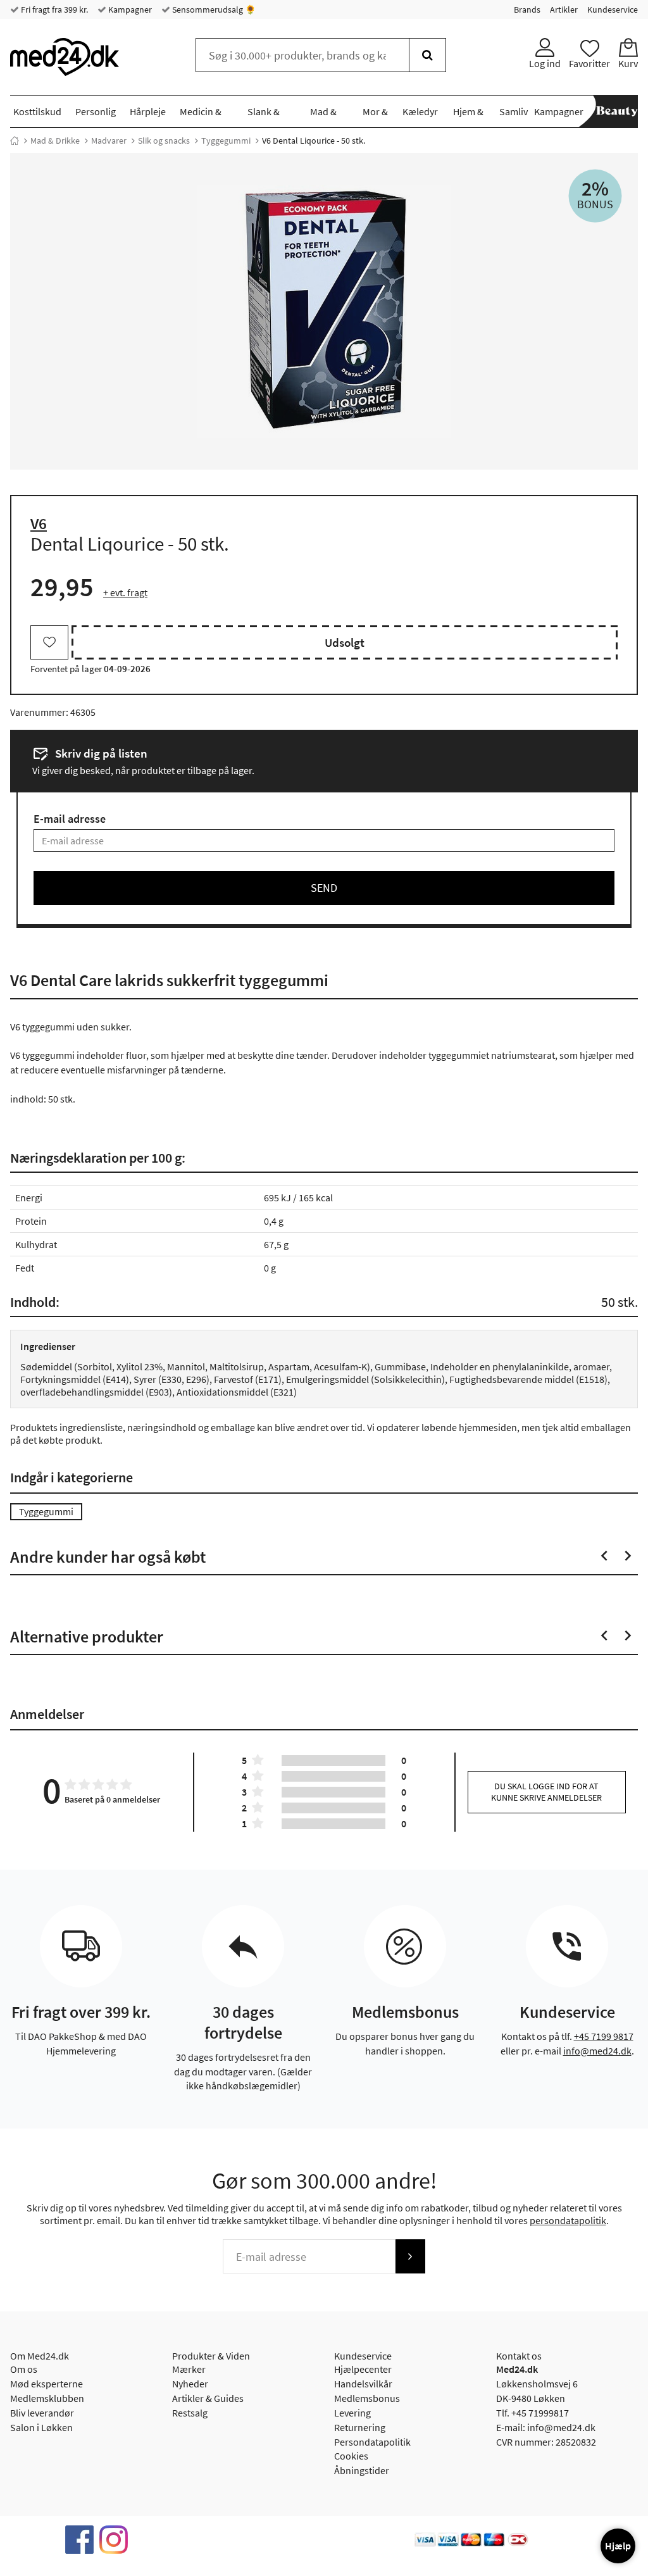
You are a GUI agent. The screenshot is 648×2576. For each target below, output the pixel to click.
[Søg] (427, 55)
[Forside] (15, 141)
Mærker (189, 2369)
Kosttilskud (37, 111)
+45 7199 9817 (604, 2036)
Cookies (351, 2456)
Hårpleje (148, 111)
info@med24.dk (597, 2051)
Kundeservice (613, 9)
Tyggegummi (226, 141)
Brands (527, 9)
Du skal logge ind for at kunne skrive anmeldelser (546, 1792)
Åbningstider (362, 2470)
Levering (352, 2413)
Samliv (514, 111)
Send (324, 888)
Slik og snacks (164, 141)
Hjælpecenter (363, 2369)
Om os (24, 2369)
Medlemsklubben (47, 2398)
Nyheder (190, 2384)
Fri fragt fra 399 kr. (53, 9)
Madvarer (109, 141)
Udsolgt (345, 642)
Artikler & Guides (208, 2398)
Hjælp (618, 2546)
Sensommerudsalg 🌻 (213, 9)
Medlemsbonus (367, 2398)
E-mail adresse (70, 819)
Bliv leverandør (42, 2413)
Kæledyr (420, 111)
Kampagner (129, 9)
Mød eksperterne (47, 2384)
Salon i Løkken (41, 2427)
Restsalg (190, 2413)
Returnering (360, 2427)
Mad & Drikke (55, 141)
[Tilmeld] (410, 2256)
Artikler (564, 9)
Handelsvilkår (363, 2384)
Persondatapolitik (372, 2442)
